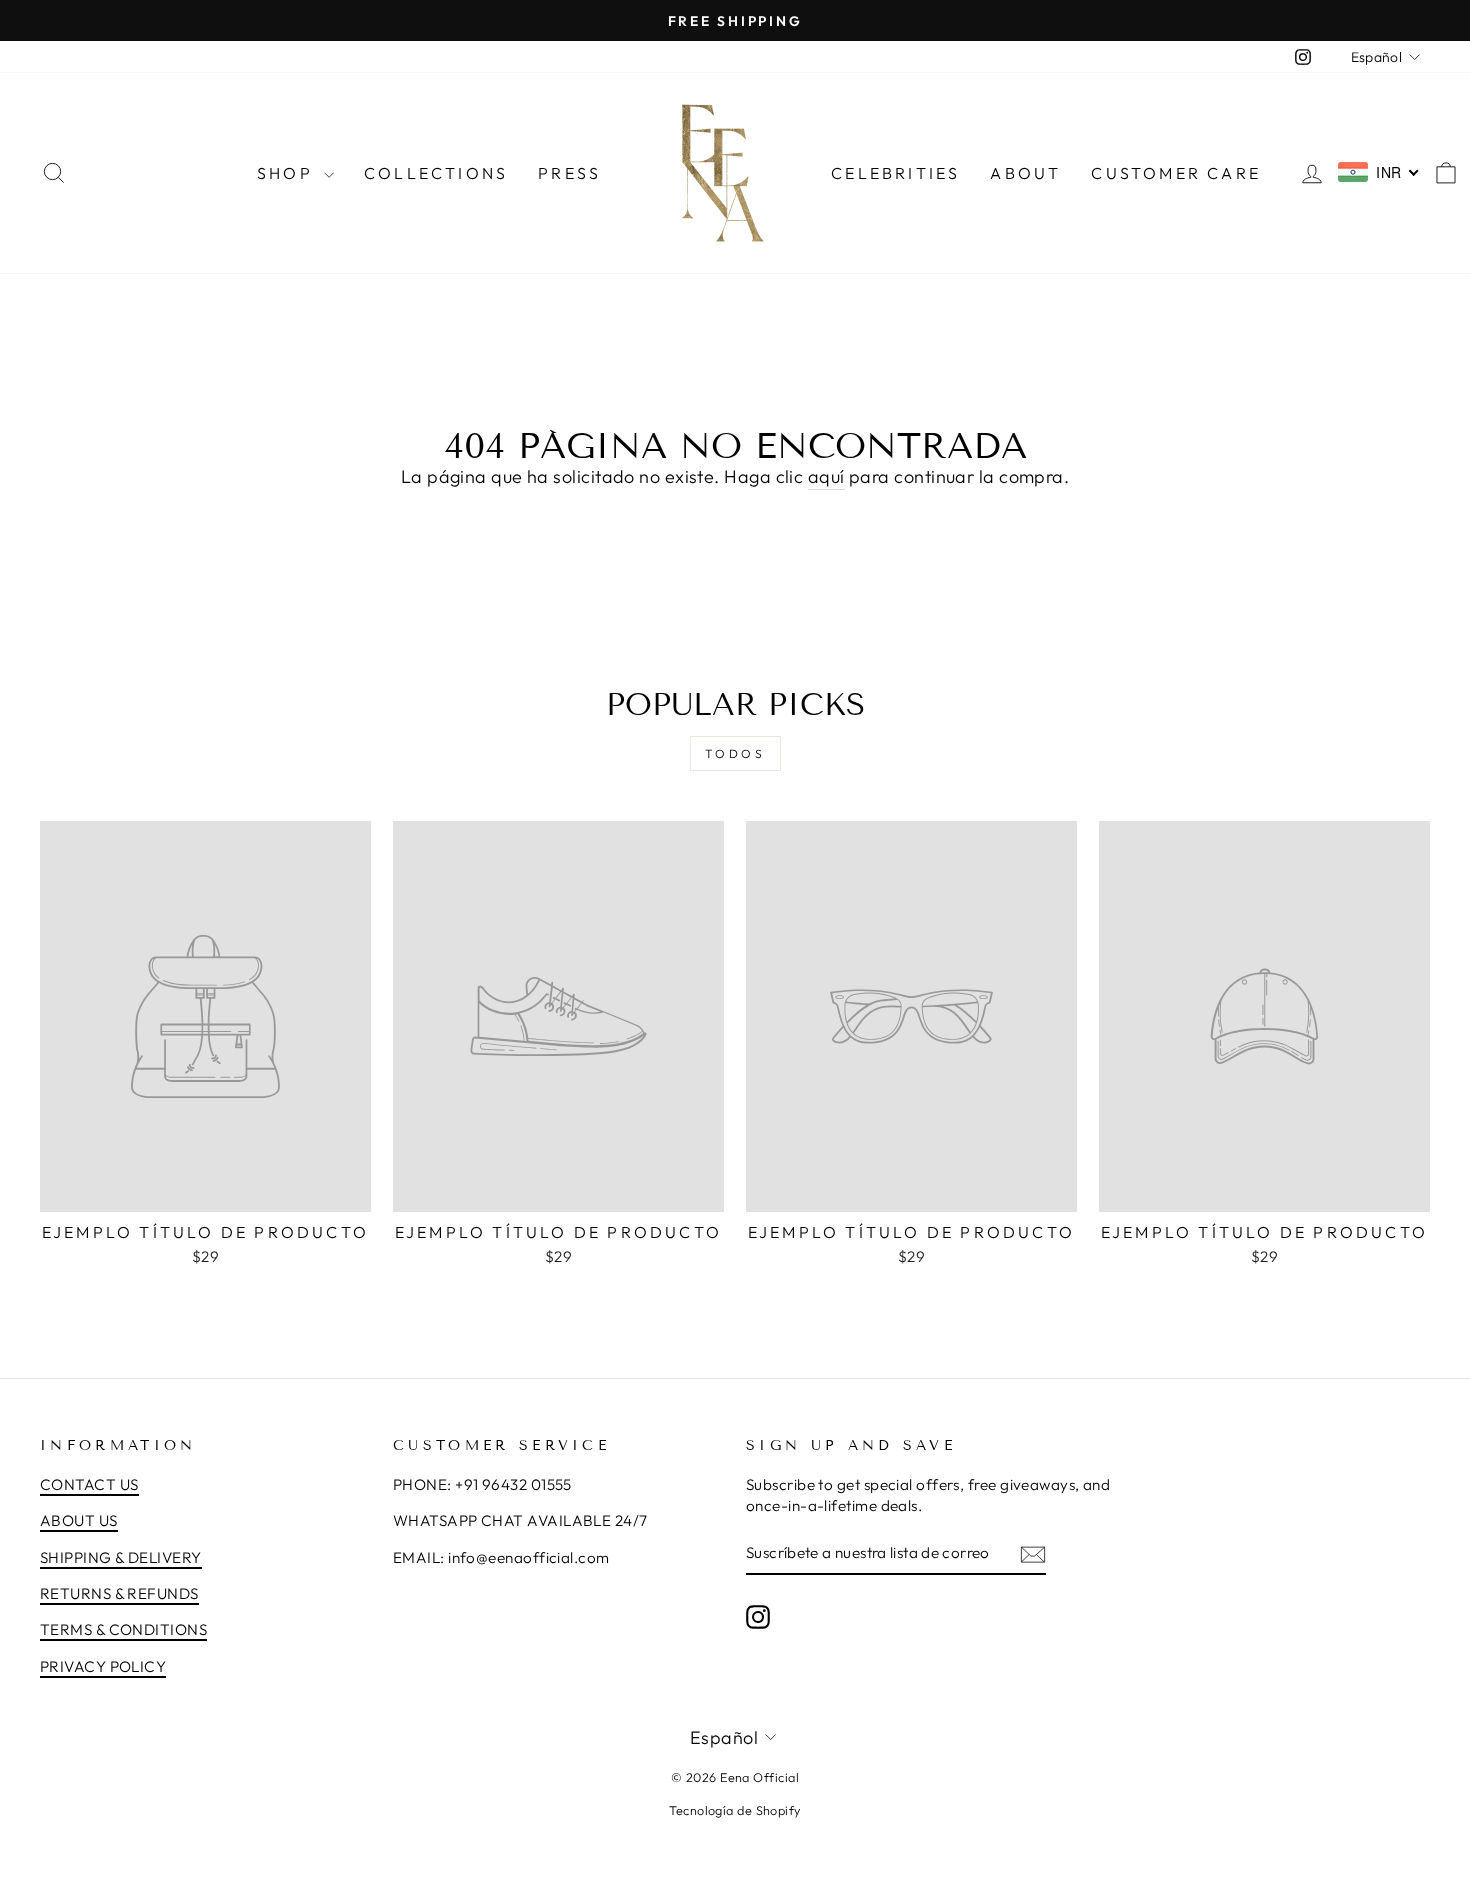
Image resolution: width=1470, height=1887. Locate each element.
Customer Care (1176, 173)
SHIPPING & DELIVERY (121, 1557)
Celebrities (895, 173)
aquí (826, 476)
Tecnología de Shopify (734, 1810)
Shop (288, 173)
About (1025, 173)
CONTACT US (89, 1484)
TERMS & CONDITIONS (123, 1629)
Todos (735, 753)
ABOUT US (79, 1520)
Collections (436, 173)
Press (569, 173)
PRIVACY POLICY (103, 1666)
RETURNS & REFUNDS (119, 1593)
